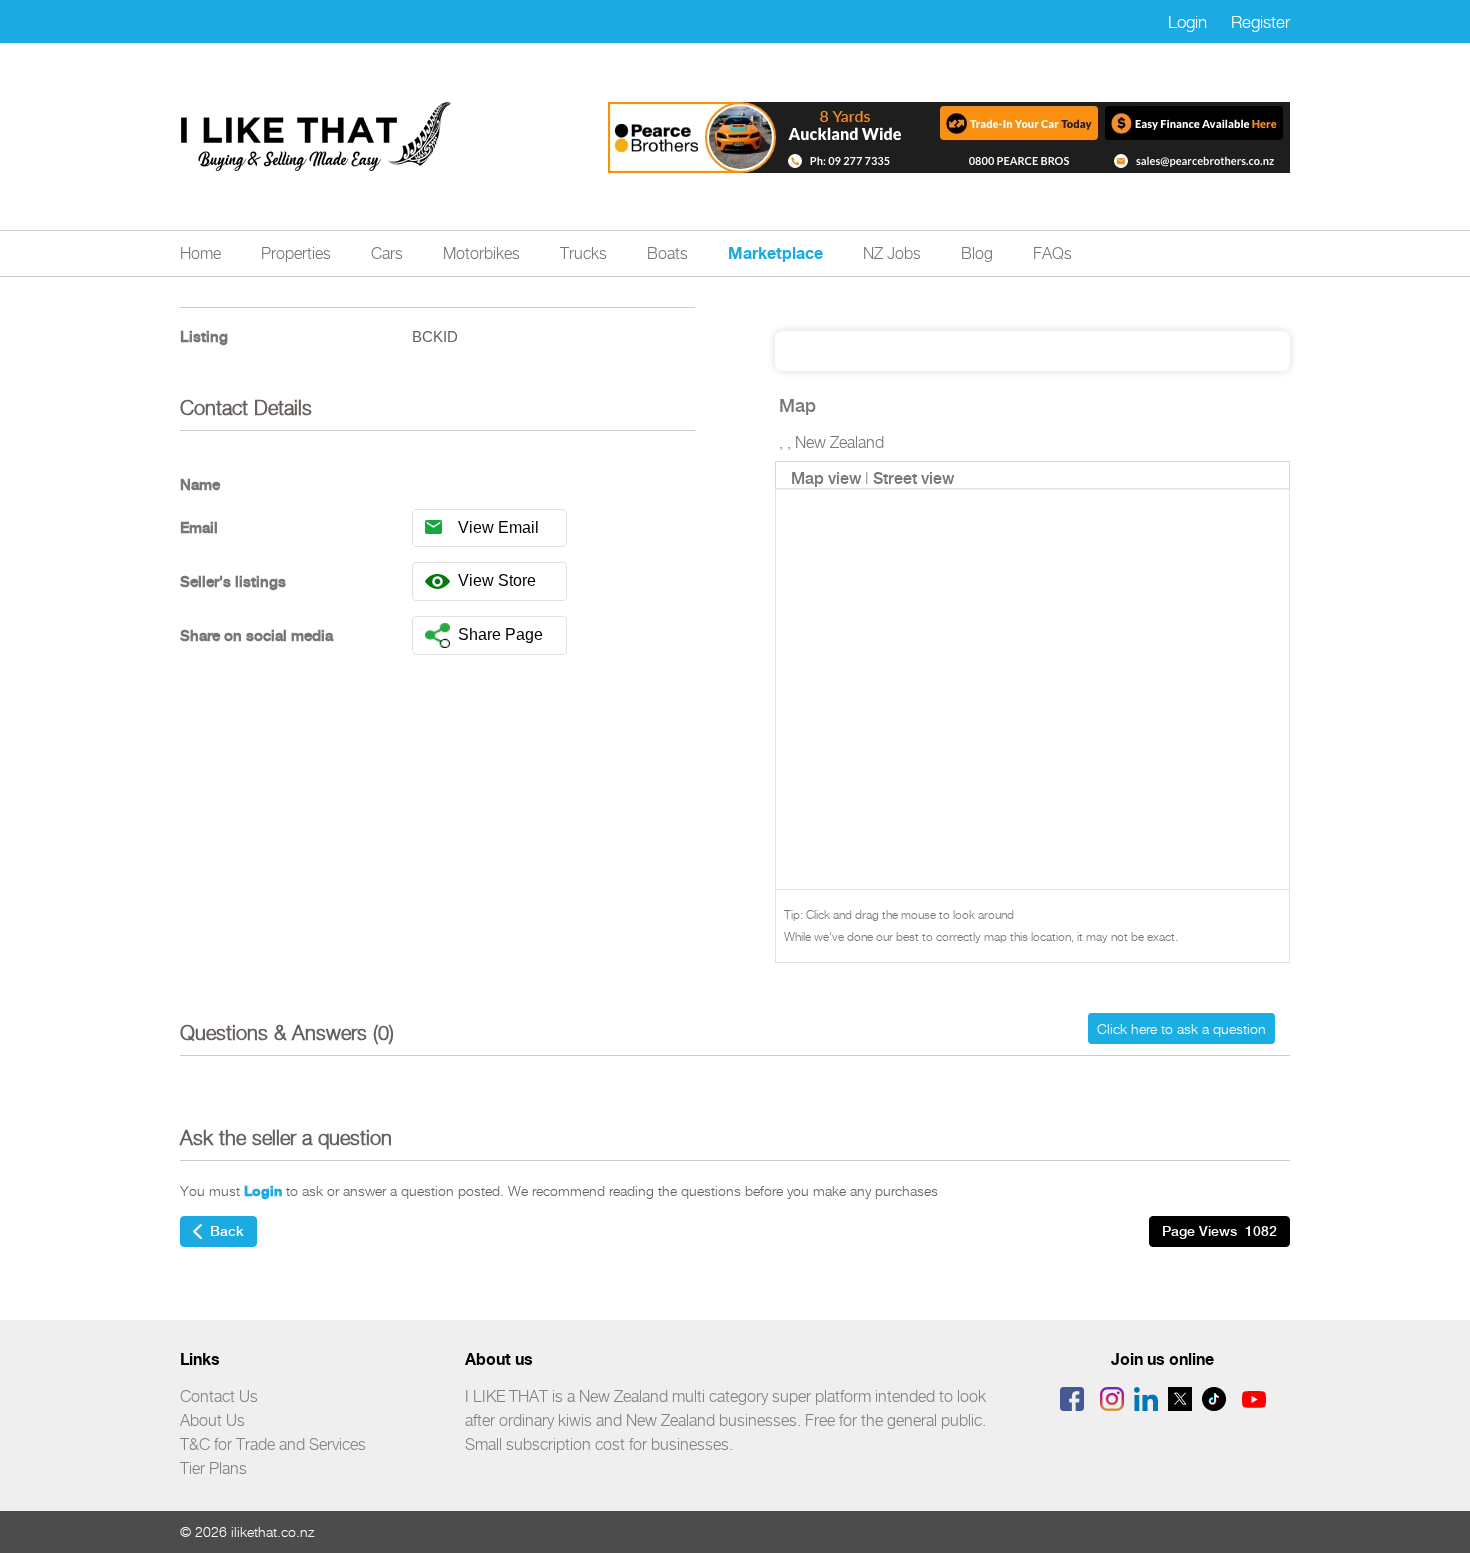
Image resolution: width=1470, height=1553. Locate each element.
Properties (296, 253)
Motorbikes (481, 253)
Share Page (500, 634)
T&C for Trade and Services (273, 1444)
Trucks (583, 253)
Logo (317, 137)
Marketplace (775, 253)
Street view (913, 478)
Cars (387, 253)
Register (1260, 22)
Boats (667, 253)
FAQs (1052, 253)
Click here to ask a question (1181, 1028)
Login (1187, 22)
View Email (498, 527)
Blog (977, 253)
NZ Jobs (892, 253)
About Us (212, 1420)
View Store (497, 580)
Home (200, 253)
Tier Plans (213, 1468)
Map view (826, 478)
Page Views (1219, 1231)
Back (227, 1231)
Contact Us (219, 1396)
